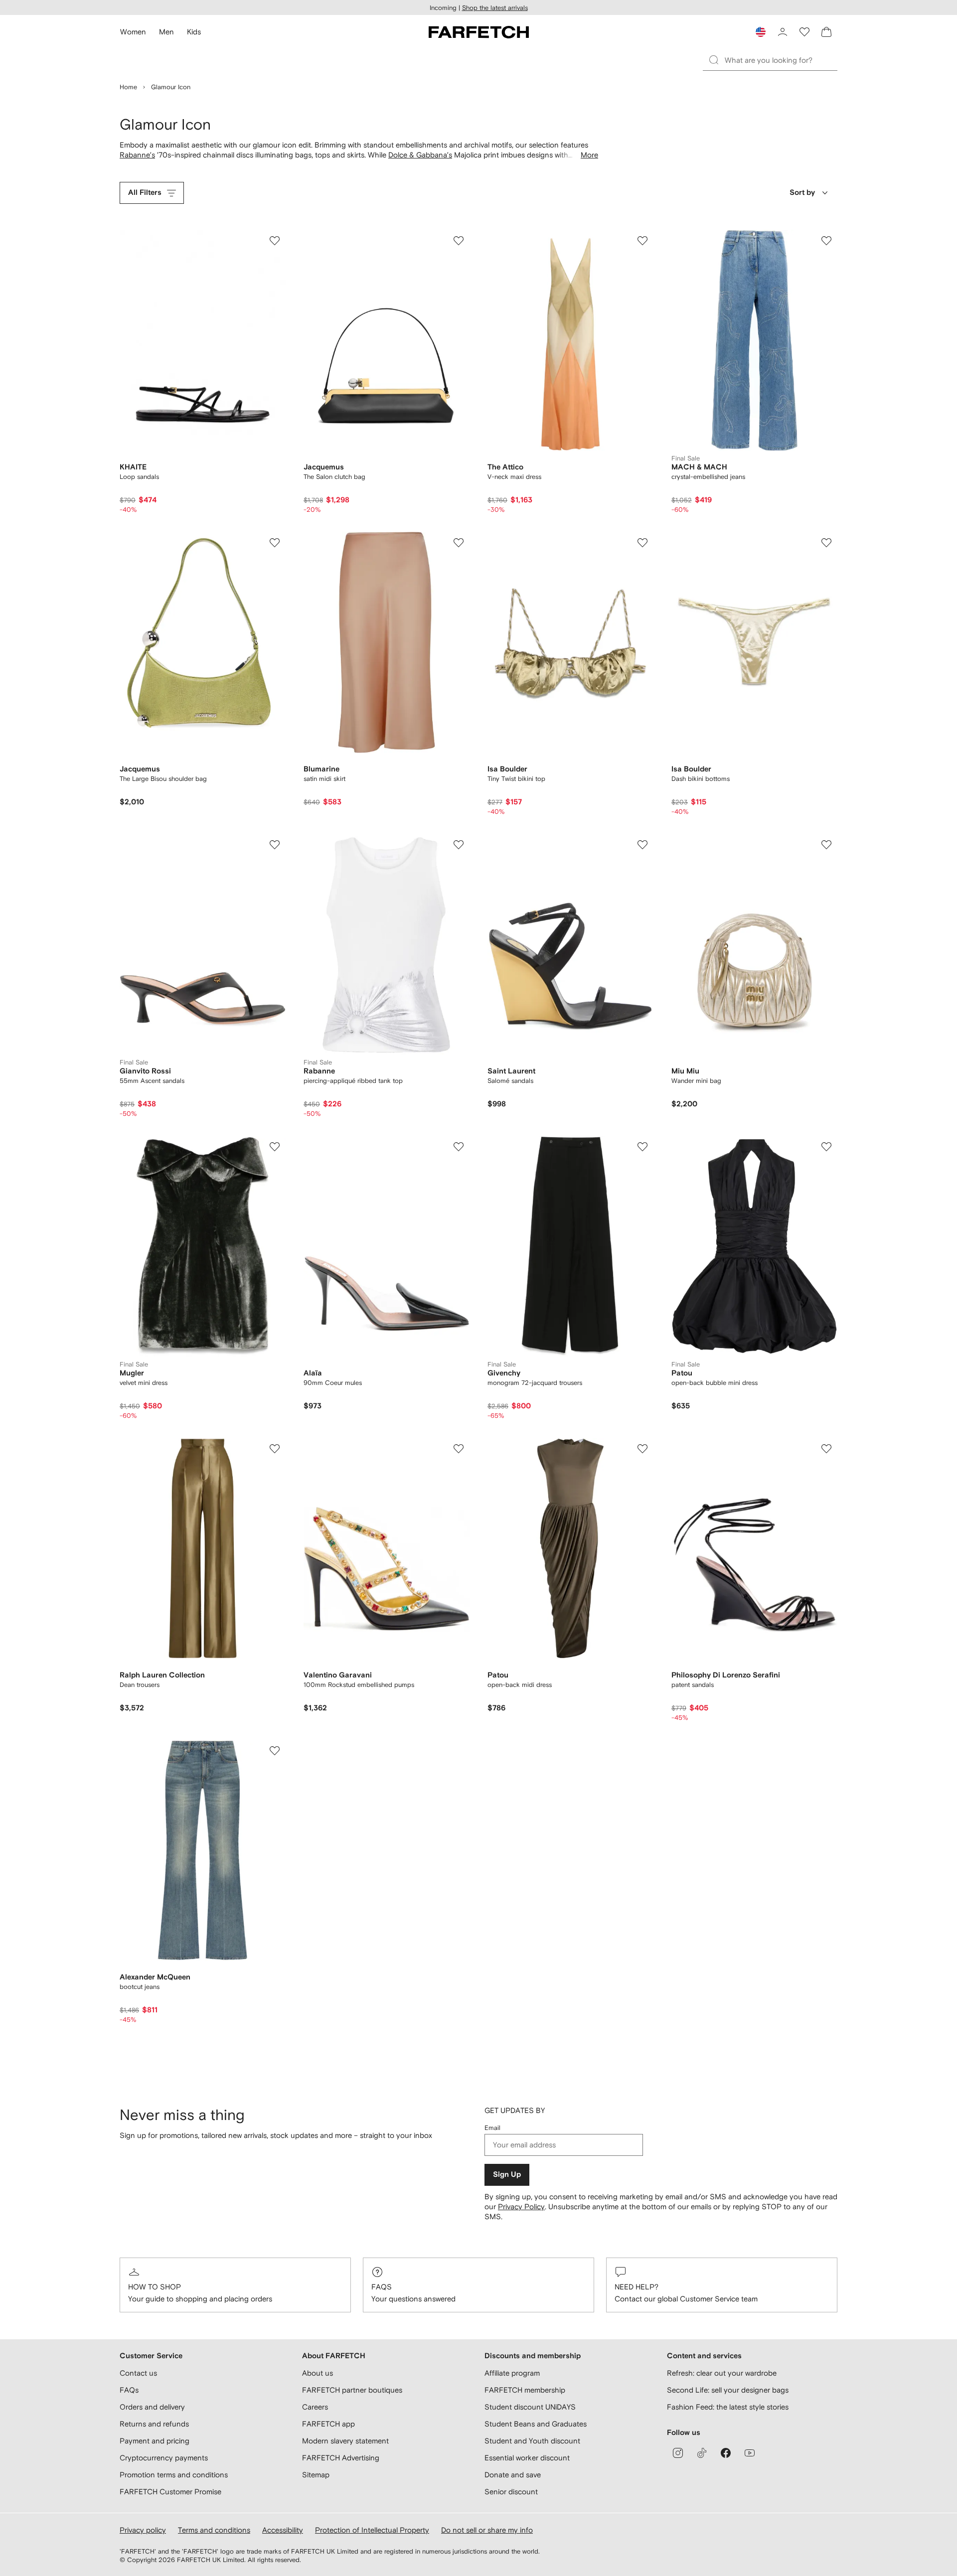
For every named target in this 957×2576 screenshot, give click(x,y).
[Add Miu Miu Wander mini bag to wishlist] (826, 845)
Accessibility (283, 2530)
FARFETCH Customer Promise (170, 2492)
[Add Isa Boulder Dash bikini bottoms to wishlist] (826, 543)
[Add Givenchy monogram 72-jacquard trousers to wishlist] (642, 1147)
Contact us (138, 2373)
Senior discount (511, 2492)
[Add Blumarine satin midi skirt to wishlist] (459, 543)
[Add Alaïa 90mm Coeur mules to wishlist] (459, 1147)
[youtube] (750, 2453)
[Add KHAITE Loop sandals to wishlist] (275, 241)
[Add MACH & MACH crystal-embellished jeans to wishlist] (826, 241)
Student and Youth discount (532, 2441)
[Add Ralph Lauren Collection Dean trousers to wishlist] (275, 1449)
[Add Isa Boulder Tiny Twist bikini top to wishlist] (642, 543)
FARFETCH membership (525, 2390)
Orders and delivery (152, 2407)
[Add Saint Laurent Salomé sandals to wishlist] (642, 845)
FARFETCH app (328, 2424)
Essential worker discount (527, 2458)
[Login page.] (783, 32)
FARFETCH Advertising (341, 2458)
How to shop (155, 2287)
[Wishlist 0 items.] (804, 32)
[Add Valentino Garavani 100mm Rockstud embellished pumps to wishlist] (459, 1449)
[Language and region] (761, 32)
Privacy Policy (521, 2206)
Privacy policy (143, 2530)
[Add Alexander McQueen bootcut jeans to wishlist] (275, 1751)
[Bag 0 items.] (826, 32)
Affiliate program (512, 2373)
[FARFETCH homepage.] (479, 32)
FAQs (382, 2287)
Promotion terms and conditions (174, 2475)
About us (318, 2373)
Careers (315, 2407)
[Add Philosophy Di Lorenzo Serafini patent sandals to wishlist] (826, 1449)
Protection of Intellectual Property (372, 2530)
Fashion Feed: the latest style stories (728, 2407)
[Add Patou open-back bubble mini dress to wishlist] (826, 1147)
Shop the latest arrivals (495, 8)
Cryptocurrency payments (164, 2458)
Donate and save (513, 2475)
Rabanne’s (137, 155)
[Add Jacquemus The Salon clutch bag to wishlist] (459, 241)
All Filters (145, 193)
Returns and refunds (154, 2424)
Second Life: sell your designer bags (728, 2390)
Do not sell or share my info (487, 2530)
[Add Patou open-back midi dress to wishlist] (642, 1449)
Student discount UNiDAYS (530, 2407)
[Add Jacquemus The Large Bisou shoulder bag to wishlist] (275, 543)
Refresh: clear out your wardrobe (722, 2373)
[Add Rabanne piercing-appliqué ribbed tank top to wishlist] (459, 845)
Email (492, 2128)
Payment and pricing (155, 2441)
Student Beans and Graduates (536, 2424)
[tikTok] (702, 2453)
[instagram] (678, 2453)
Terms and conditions (214, 2530)
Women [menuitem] (133, 32)
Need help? (637, 2287)
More (589, 155)
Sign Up (507, 2175)
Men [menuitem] (166, 32)
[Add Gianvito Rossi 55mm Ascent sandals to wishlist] (275, 845)
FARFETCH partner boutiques (352, 2390)
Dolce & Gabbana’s (420, 155)
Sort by (802, 193)
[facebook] (726, 2453)
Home (128, 87)
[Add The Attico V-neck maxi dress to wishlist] (642, 241)
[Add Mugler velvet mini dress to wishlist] (275, 1147)
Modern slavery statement (345, 2441)
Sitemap (316, 2475)
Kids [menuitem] (194, 32)
